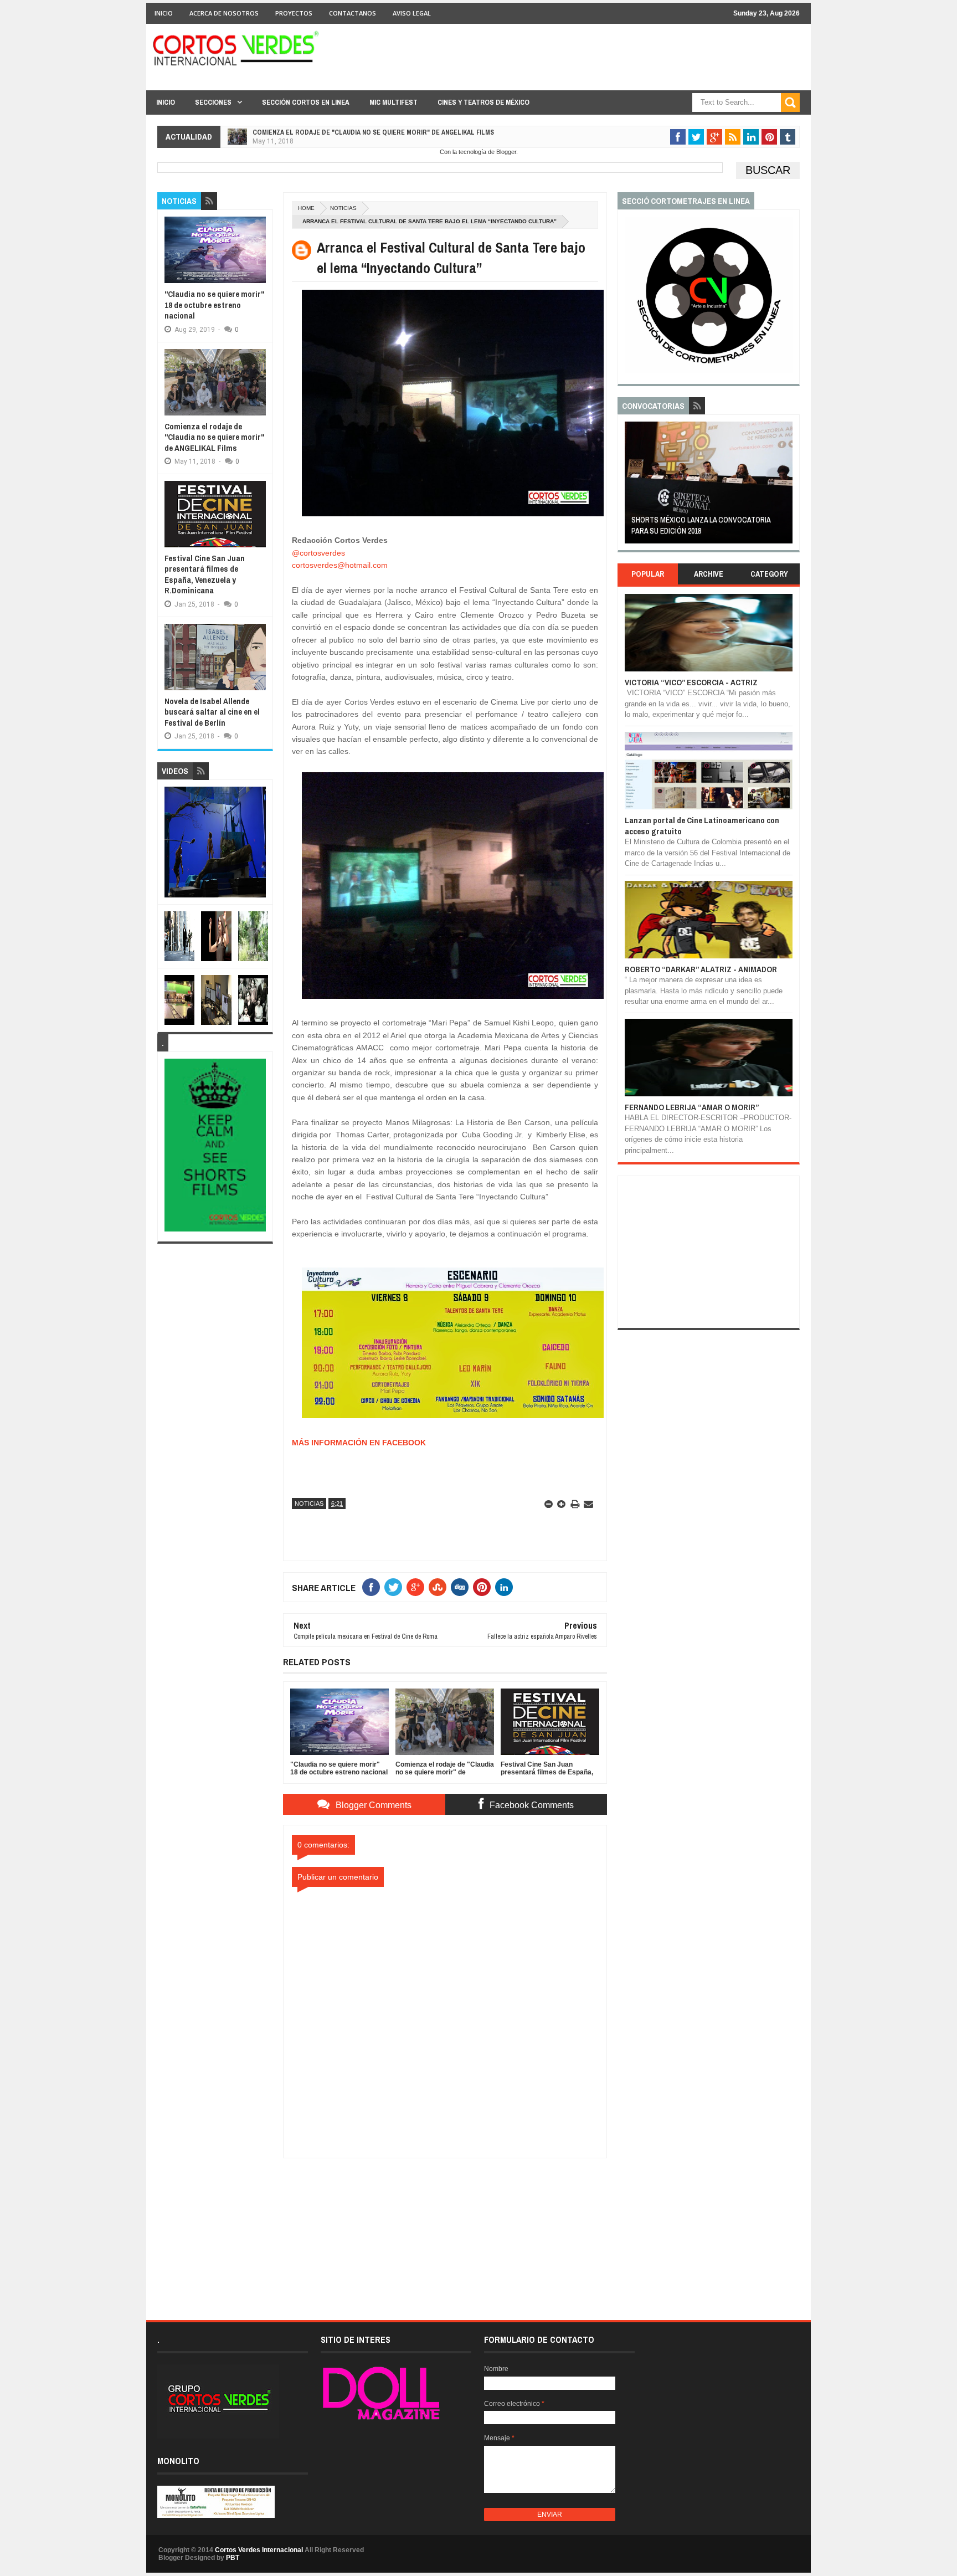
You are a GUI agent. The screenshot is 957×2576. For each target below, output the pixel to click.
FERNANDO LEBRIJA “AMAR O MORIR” (692, 1107)
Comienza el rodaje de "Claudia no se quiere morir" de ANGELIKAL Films (214, 437)
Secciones (213, 102)
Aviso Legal (412, 13)
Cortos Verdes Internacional (259, 2550)
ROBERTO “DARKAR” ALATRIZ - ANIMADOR (701, 969)
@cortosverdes (318, 553)
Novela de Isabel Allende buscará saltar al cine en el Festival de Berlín (212, 712)
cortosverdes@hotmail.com (340, 565)
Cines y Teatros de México (483, 102)
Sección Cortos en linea (306, 102)
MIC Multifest (393, 102)
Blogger (506, 152)
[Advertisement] (445, 2228)
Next (786, 486)
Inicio (164, 13)
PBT (233, 2558)
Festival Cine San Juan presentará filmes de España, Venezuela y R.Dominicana (384, 132)
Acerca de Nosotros (224, 13)
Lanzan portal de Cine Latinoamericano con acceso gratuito (702, 826)
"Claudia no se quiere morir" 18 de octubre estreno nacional (214, 305)
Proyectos (294, 13)
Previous (631, 486)
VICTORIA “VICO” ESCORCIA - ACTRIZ (691, 682)
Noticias (343, 208)
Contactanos (353, 13)
